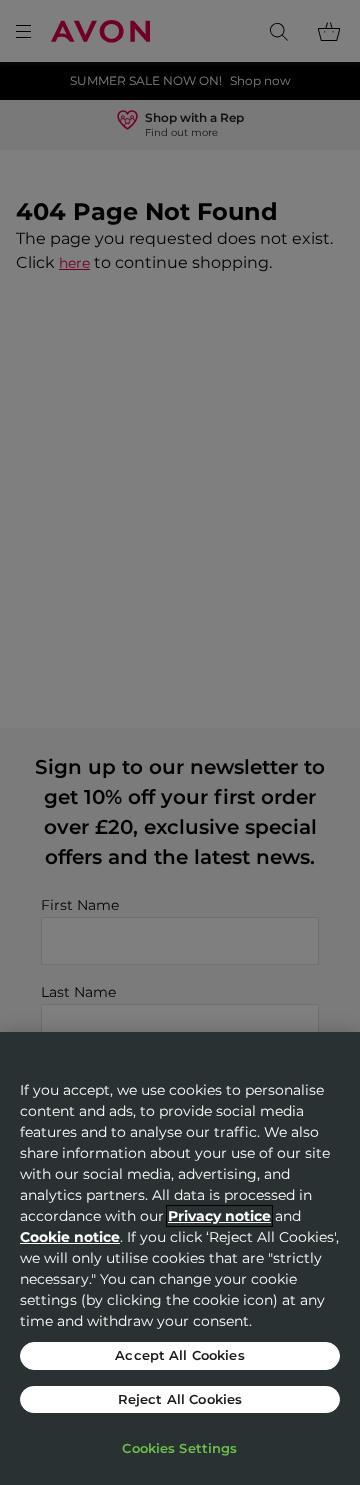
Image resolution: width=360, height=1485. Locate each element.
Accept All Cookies (179, 1355)
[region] (180, 1258)
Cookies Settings (179, 1448)
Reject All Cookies (180, 1399)
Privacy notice (219, 1216)
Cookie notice (70, 1237)
